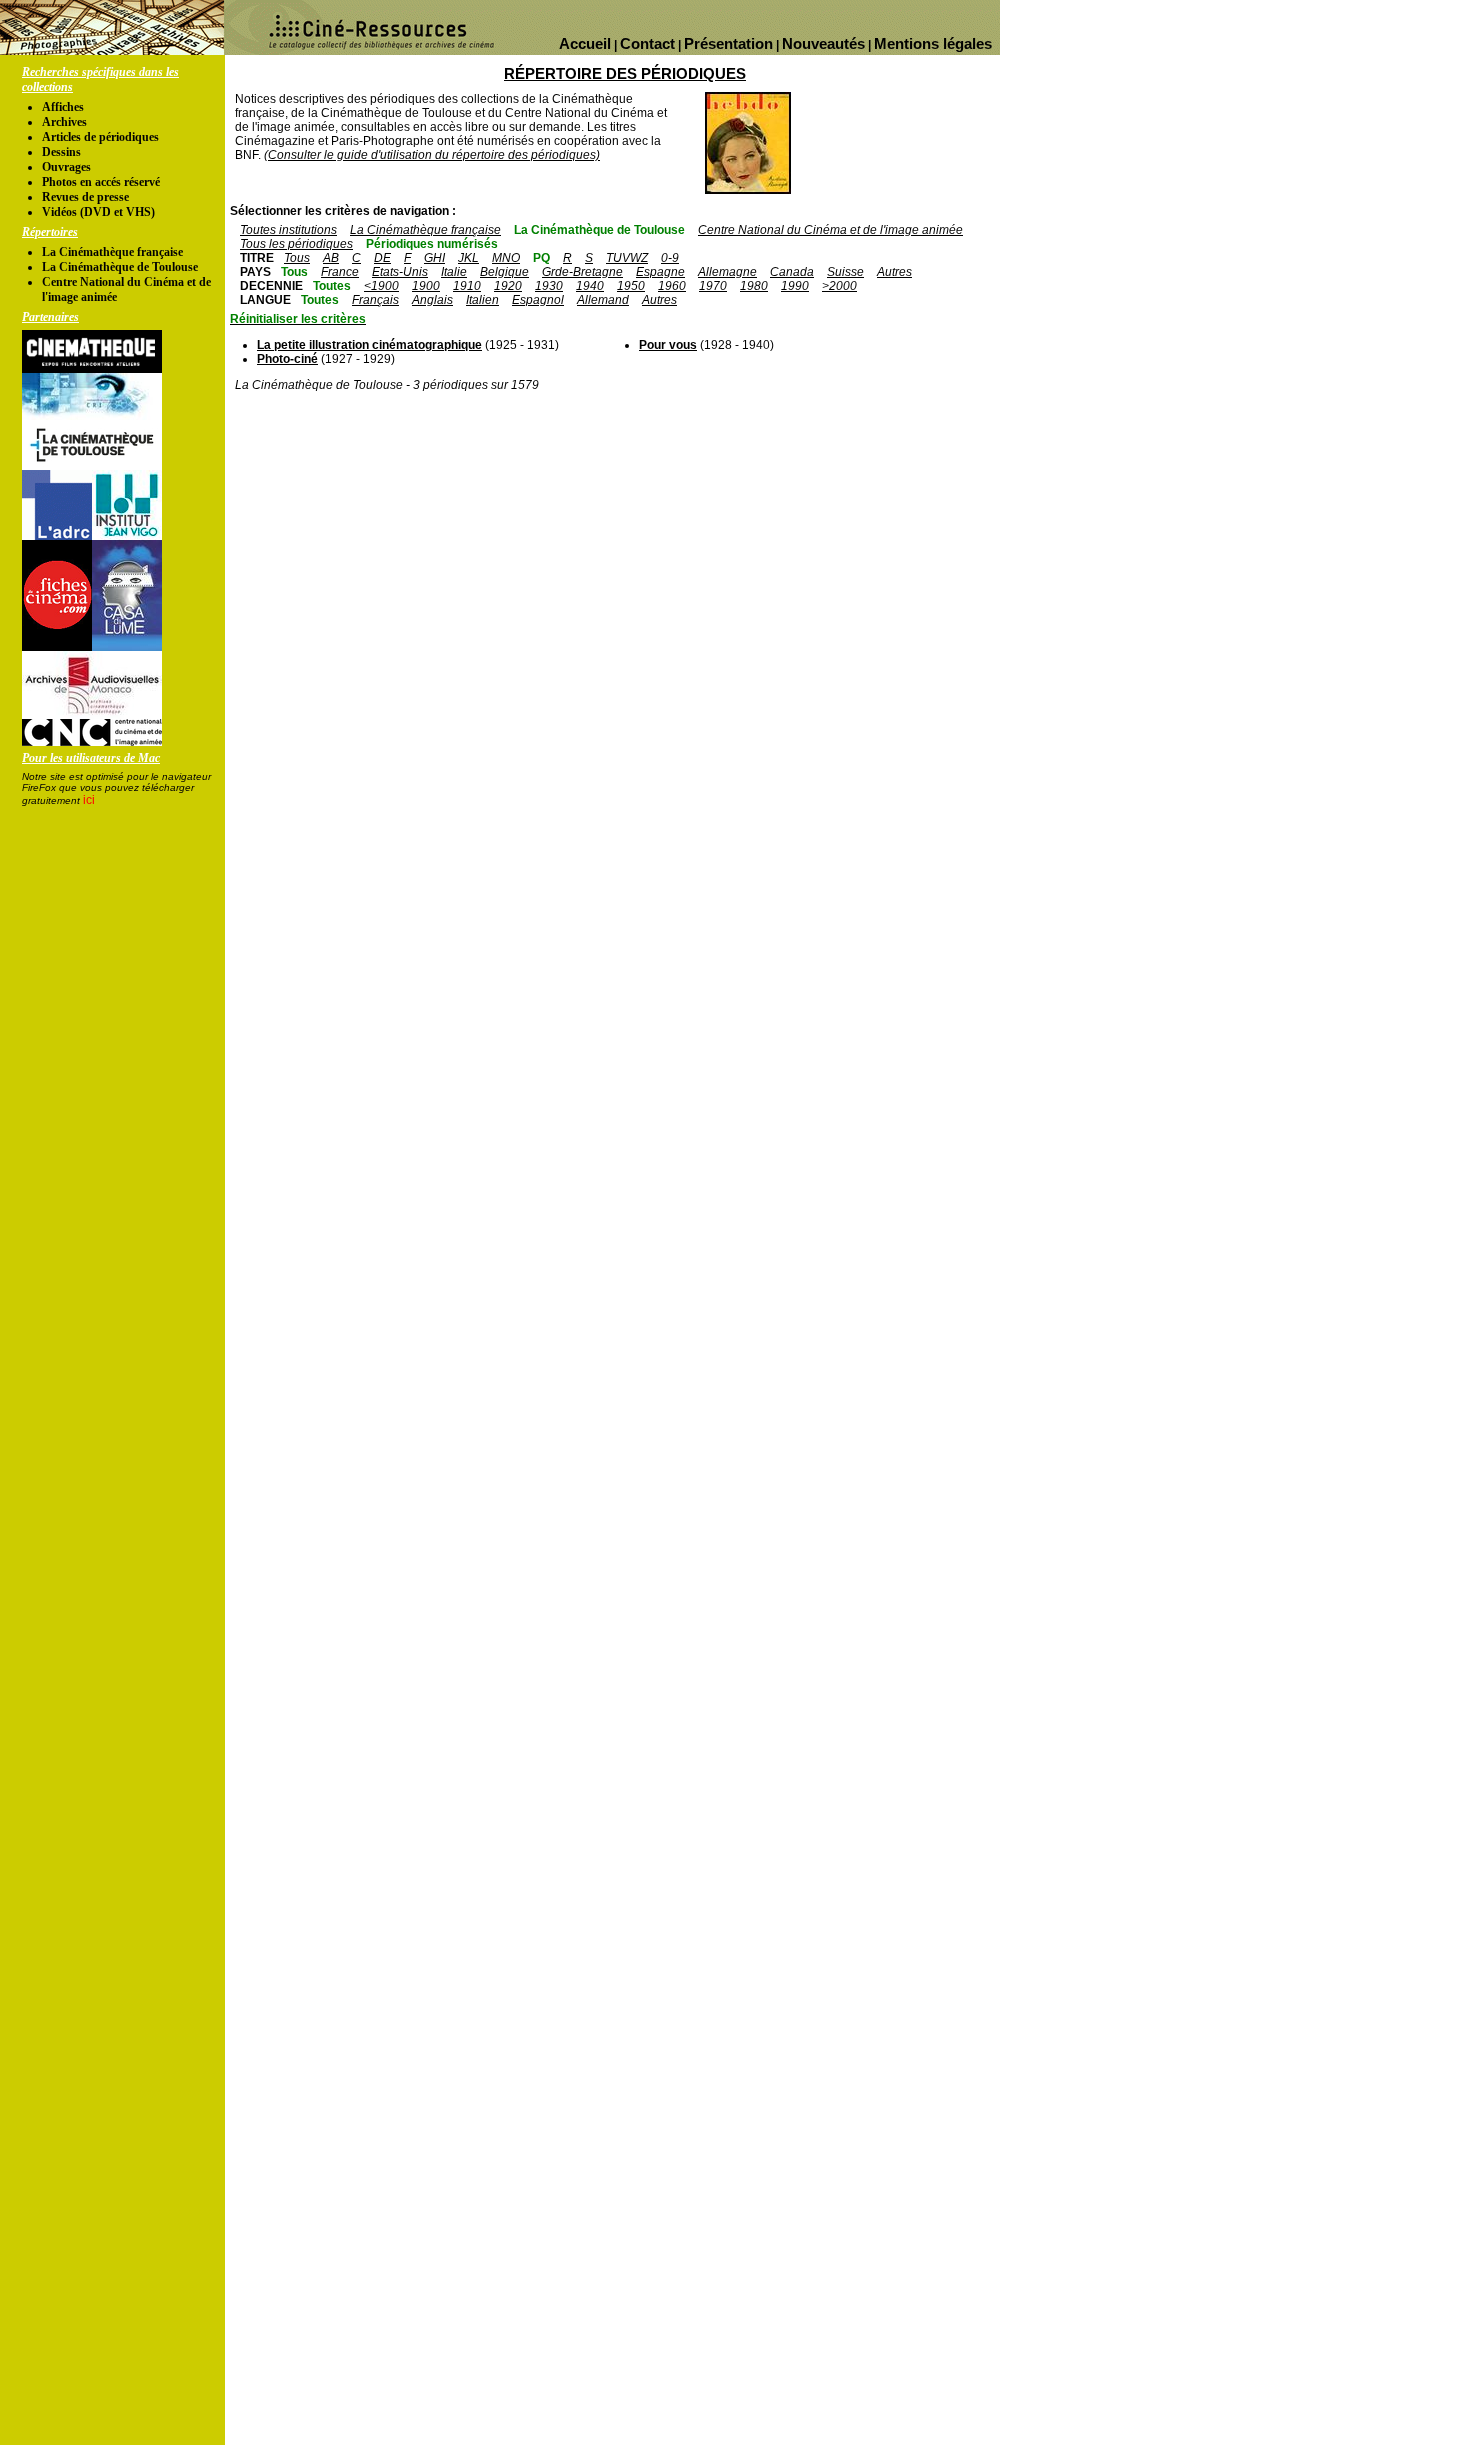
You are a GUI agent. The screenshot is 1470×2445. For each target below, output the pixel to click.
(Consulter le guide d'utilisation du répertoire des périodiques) (432, 155)
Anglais (432, 300)
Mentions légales (933, 43)
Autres (894, 272)
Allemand (603, 300)
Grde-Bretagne (582, 272)
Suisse (845, 272)
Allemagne (727, 272)
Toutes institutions (288, 230)
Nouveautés (823, 43)
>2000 (839, 286)
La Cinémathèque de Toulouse (120, 267)
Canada (792, 272)
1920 (508, 286)
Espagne (660, 272)
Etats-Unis (400, 272)
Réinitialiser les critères (298, 319)
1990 (795, 286)
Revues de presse (85, 197)
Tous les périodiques (296, 244)
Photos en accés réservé (101, 182)
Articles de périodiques (100, 137)
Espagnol (538, 300)
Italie (454, 272)
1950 (631, 286)
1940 (590, 286)
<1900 (381, 286)
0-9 (670, 258)
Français (375, 300)
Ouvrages (66, 167)
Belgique (504, 272)
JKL (468, 258)
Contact (647, 43)
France (340, 272)
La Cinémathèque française (112, 252)
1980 (754, 286)
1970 (713, 286)
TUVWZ (627, 258)
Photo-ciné (287, 359)
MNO (506, 258)
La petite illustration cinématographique (369, 345)
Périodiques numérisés (432, 244)
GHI (434, 258)
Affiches (63, 107)
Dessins (61, 152)
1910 (467, 286)
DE (382, 258)
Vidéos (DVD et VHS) (98, 212)
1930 (549, 286)
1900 (426, 286)
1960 (672, 286)
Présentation (728, 43)
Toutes (332, 286)
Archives (64, 122)
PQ (541, 258)
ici (89, 800)
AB (331, 258)
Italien (482, 300)
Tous (297, 258)
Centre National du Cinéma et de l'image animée (830, 230)
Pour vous (668, 345)
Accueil (585, 43)
